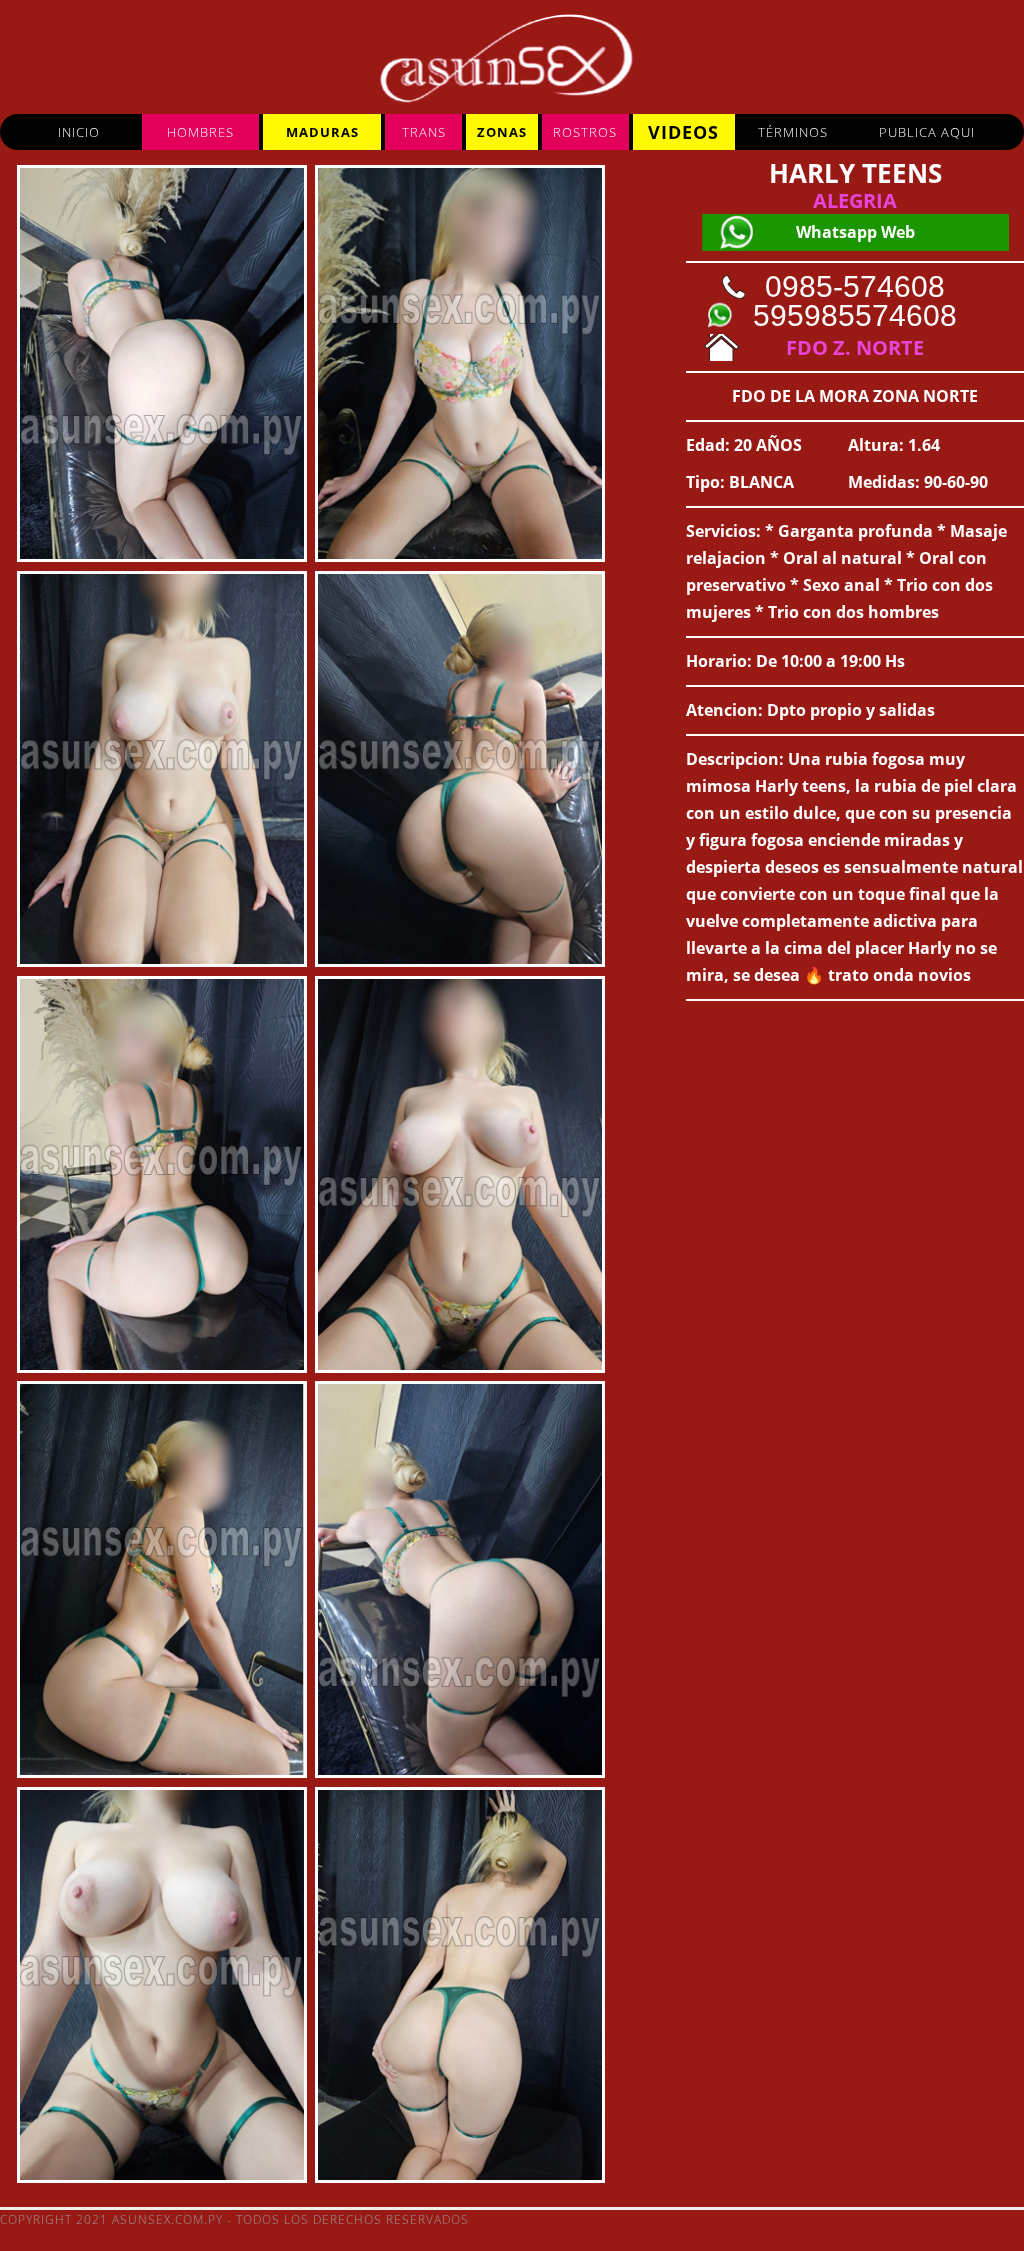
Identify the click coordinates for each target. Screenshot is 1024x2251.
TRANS (424, 132)
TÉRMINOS (793, 132)
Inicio (79, 132)
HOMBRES (200, 132)
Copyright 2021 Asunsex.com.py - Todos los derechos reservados (234, 2219)
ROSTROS (585, 132)
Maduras (322, 132)
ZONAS (502, 132)
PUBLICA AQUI (927, 132)
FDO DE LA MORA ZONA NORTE (855, 396)
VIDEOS (683, 132)
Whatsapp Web (855, 232)
